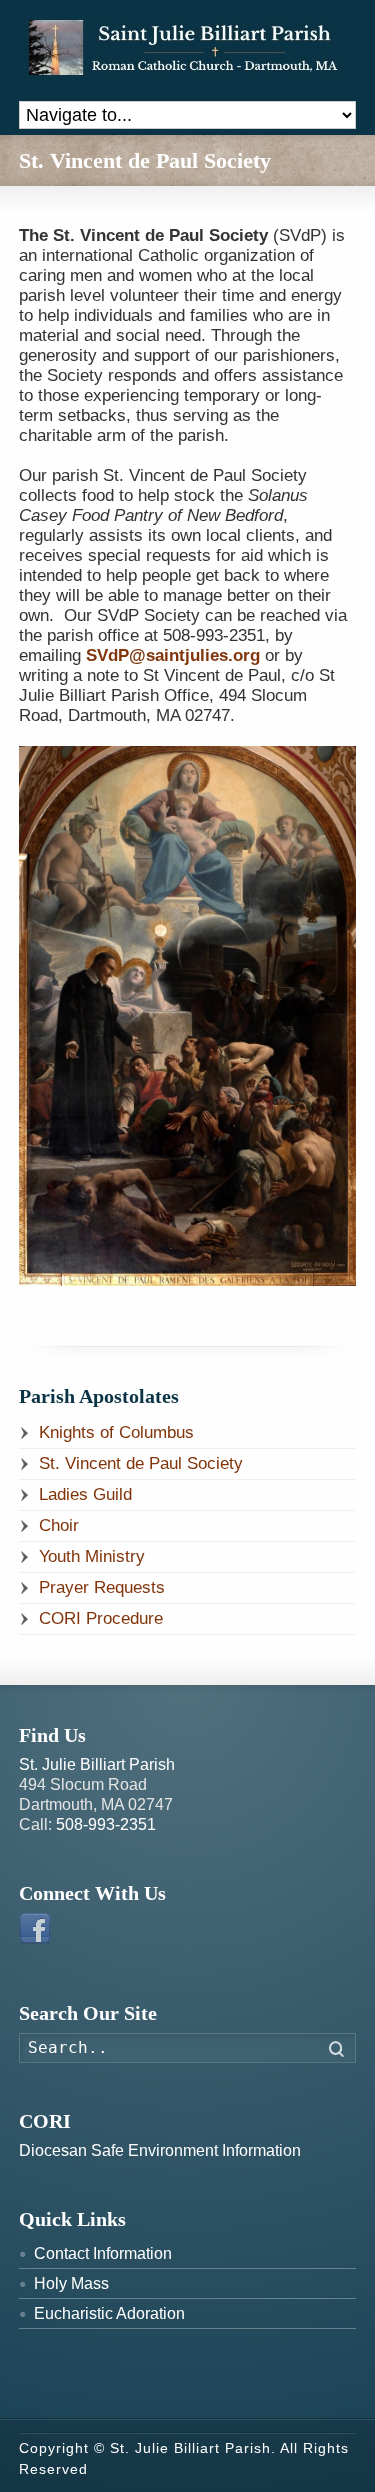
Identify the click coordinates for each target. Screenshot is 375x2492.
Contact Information (103, 2253)
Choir (59, 1525)
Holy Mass (71, 2283)
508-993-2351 (106, 1824)
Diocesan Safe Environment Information (160, 2150)
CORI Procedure (101, 1618)
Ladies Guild (85, 1494)
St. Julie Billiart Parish (97, 1764)
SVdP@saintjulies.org (175, 655)
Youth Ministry (92, 1556)
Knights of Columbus (116, 1432)
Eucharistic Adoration (109, 2313)
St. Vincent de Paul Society (141, 1463)
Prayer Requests (102, 1587)
